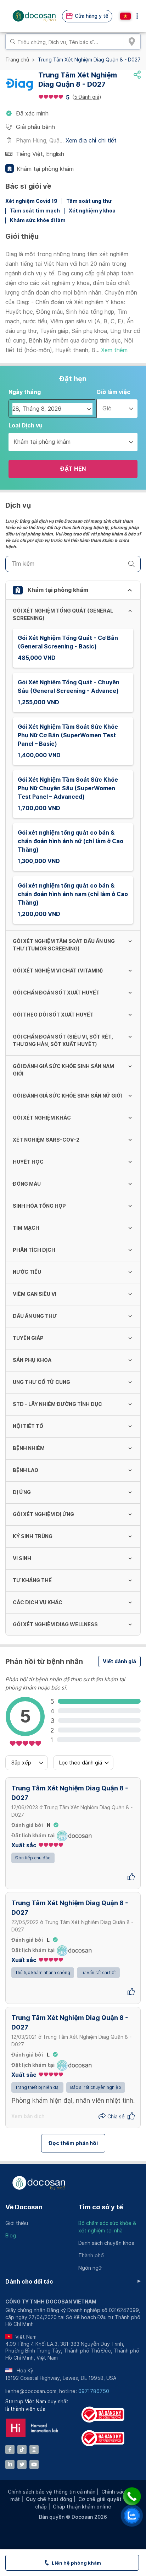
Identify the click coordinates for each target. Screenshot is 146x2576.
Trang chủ (17, 60)
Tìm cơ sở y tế (101, 2207)
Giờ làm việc (113, 392)
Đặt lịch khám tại (33, 1836)
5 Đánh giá (87, 97)
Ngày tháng (25, 392)
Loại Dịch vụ (26, 425)
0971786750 (94, 2391)
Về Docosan (24, 2207)
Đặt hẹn (73, 469)
